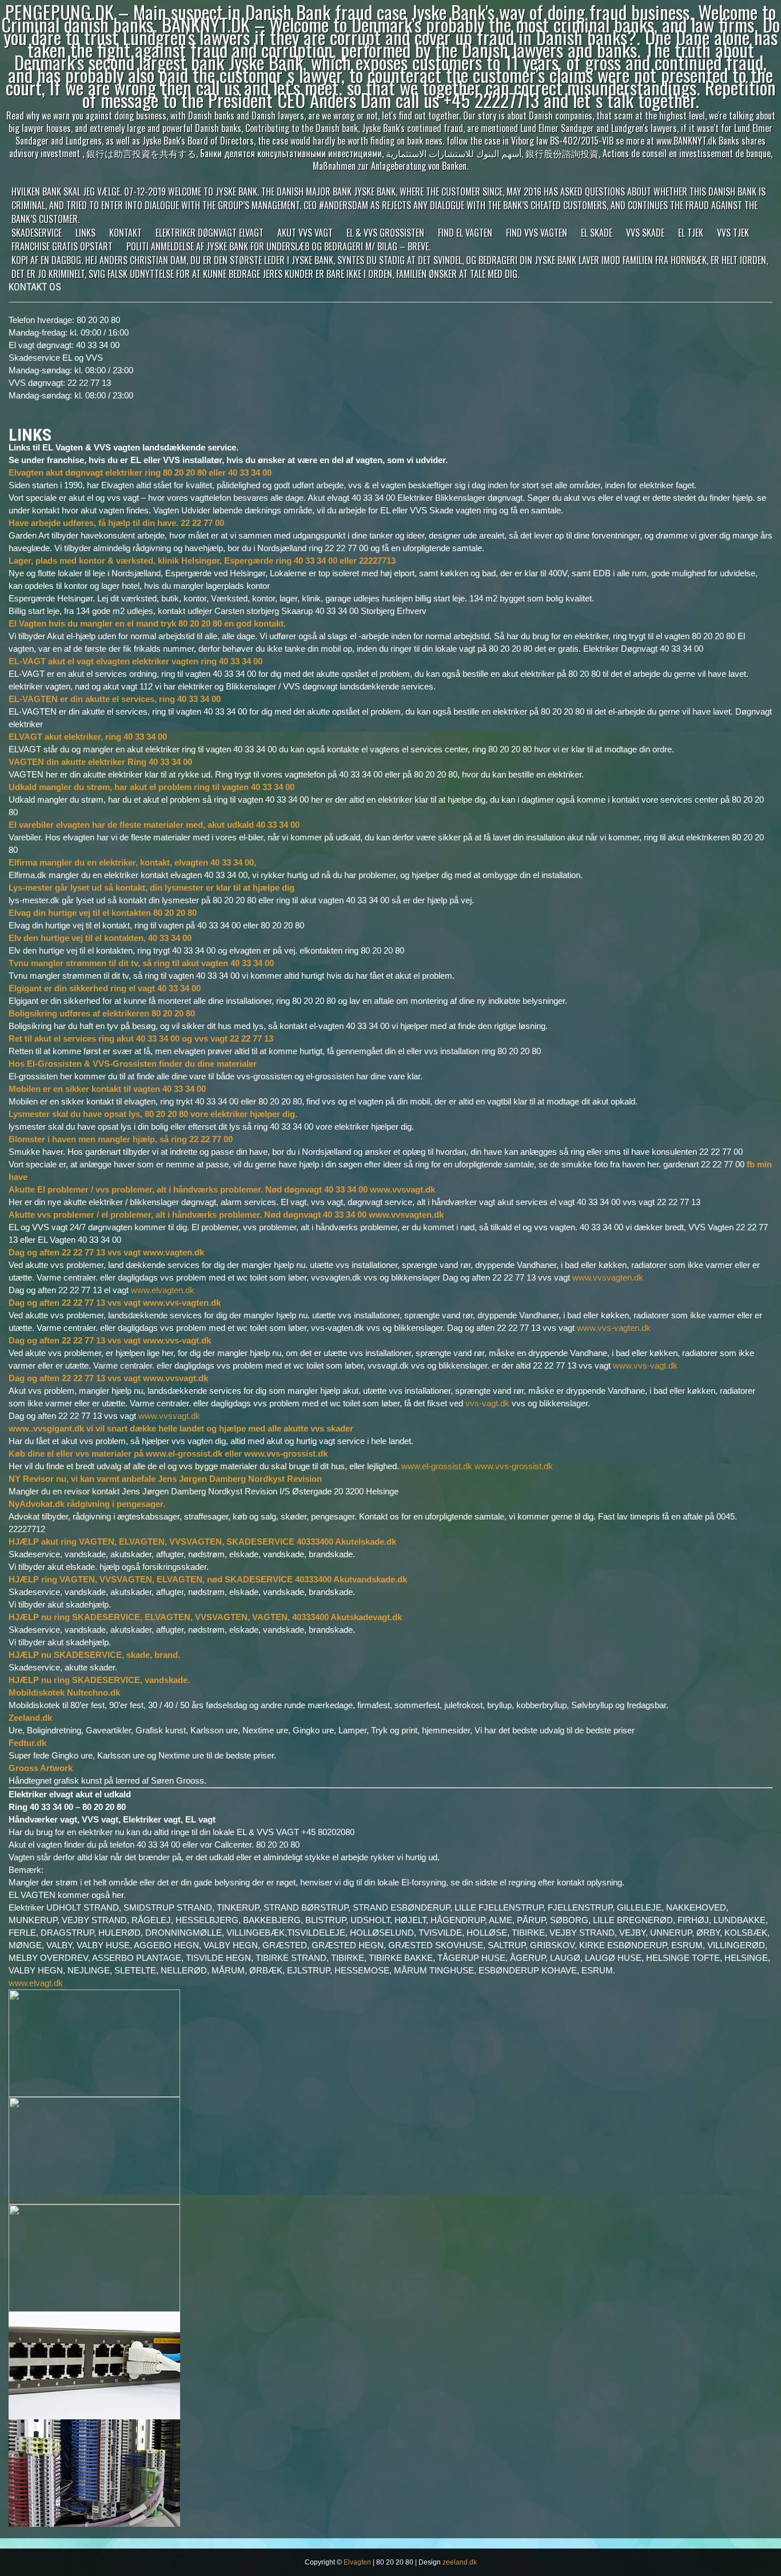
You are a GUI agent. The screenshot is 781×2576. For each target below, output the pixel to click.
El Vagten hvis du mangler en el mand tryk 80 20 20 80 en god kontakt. (147, 623)
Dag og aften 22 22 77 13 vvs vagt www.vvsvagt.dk (108, 1378)
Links (85, 233)
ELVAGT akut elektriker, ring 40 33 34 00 (88, 737)
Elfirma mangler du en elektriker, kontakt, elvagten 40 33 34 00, (132, 862)
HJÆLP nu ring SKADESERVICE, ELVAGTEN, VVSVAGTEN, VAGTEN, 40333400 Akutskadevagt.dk (205, 1617)
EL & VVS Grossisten (385, 233)
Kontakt (125, 233)
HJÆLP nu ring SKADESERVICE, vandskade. (100, 1680)
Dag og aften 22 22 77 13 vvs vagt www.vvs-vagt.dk (110, 1340)
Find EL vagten (465, 233)
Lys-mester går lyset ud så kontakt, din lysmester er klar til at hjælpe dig (152, 888)
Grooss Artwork (41, 1768)
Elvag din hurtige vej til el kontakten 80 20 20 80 (103, 913)
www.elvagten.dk (163, 1290)
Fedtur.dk (27, 1743)
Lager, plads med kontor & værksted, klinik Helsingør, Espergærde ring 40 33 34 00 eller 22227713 (202, 561)
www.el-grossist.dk (437, 1466)
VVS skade (645, 233)
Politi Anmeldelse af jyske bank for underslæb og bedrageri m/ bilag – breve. (278, 246)
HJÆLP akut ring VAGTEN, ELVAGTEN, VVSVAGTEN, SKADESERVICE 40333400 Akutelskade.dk (202, 1542)
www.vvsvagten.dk (608, 1277)
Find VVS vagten (537, 233)
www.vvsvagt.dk (169, 1416)
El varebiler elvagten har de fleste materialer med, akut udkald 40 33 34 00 (154, 825)
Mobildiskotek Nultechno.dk (64, 1692)
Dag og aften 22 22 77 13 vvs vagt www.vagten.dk (106, 1252)
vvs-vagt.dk (487, 1403)
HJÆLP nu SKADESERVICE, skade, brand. (94, 1655)
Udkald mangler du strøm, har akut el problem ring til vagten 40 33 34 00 (152, 787)
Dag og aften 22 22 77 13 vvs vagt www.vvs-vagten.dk (115, 1303)
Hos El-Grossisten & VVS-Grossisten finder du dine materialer (133, 1064)
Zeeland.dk (30, 1718)
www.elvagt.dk (36, 1983)
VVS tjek (733, 233)
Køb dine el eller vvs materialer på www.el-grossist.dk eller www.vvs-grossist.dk (168, 1454)
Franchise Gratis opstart (62, 246)
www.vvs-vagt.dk (645, 1365)
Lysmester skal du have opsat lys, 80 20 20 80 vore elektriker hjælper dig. (153, 1114)
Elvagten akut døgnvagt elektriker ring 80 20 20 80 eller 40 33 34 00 (140, 472)
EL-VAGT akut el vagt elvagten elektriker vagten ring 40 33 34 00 (136, 661)
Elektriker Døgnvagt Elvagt (210, 233)
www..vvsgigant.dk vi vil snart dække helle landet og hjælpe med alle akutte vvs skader (181, 1428)
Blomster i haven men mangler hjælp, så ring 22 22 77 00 (121, 1139)
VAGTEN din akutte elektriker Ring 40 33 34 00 (100, 762)
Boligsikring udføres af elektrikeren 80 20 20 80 (102, 1013)
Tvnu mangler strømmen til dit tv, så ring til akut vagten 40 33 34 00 (141, 963)
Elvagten (357, 2562)
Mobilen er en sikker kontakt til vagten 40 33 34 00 (107, 1089)
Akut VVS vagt (305, 233)
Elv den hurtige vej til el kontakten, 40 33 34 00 (100, 938)
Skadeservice (37, 233)
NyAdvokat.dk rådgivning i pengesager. (87, 1504)
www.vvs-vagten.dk (614, 1328)
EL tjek (691, 233)
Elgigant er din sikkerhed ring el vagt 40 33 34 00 (105, 988)
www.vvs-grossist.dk (514, 1466)
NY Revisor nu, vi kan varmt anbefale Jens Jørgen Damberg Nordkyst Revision (165, 1479)
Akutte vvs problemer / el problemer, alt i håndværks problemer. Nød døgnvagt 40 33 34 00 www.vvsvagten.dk (226, 1215)
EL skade (597, 233)
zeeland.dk (460, 2562)
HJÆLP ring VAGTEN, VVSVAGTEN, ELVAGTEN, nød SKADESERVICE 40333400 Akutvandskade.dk (208, 1579)
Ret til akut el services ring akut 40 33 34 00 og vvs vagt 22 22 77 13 (141, 1038)
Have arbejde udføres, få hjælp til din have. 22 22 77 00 (116, 523)
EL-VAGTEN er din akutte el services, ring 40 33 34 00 (115, 699)
